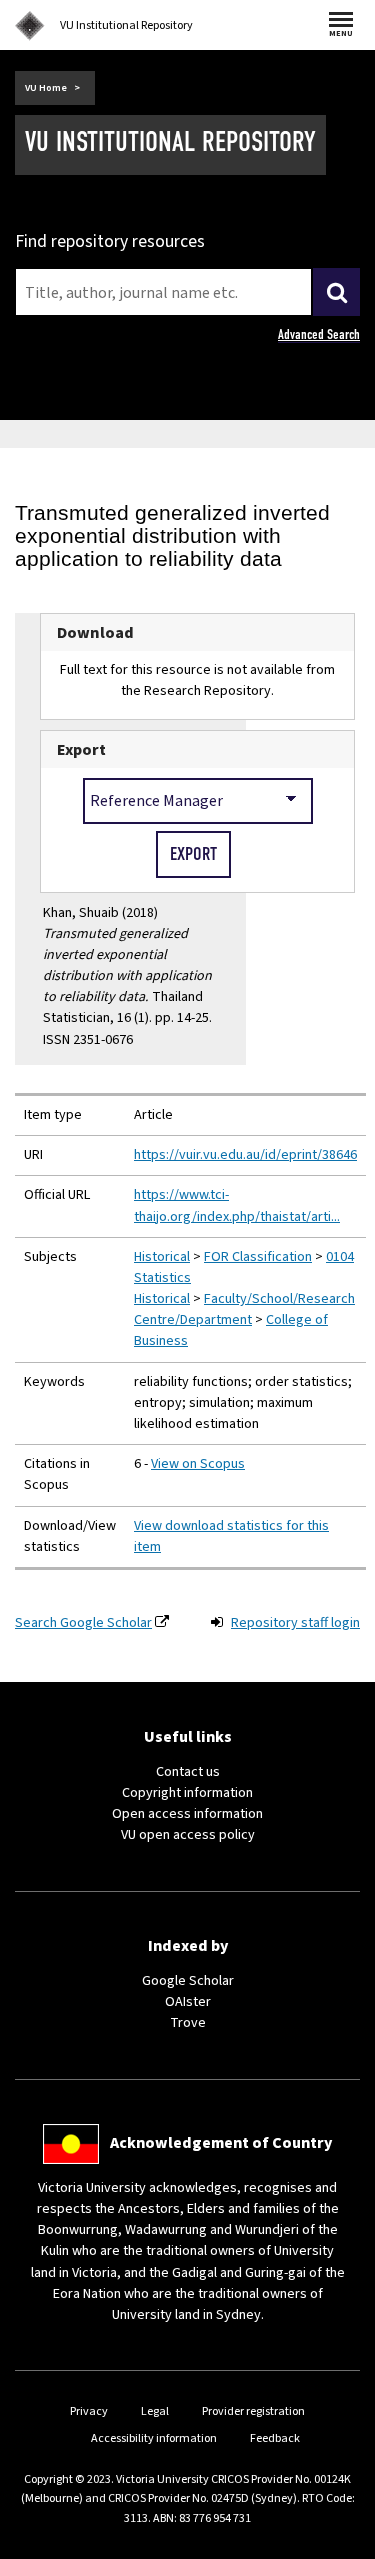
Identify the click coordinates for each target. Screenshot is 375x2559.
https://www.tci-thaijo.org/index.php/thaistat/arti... (237, 1205)
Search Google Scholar (83, 1623)
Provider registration (253, 2411)
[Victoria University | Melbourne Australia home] (30, 26)
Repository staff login (295, 1623)
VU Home (46, 88)
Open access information (187, 1814)
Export (81, 749)
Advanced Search (319, 334)
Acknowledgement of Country (221, 2143)
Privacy (89, 2411)
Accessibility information (154, 2438)
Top (339, 2543)
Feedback (275, 2438)
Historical (162, 1257)
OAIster (188, 2002)
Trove (188, 2023)
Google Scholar (188, 1981)
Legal (155, 2411)
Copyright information (187, 1793)
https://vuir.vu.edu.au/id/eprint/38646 (245, 1155)
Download (95, 632)
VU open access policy (188, 1835)
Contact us (188, 1772)
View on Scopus (198, 1464)
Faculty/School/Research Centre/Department (244, 1309)
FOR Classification (258, 1257)
